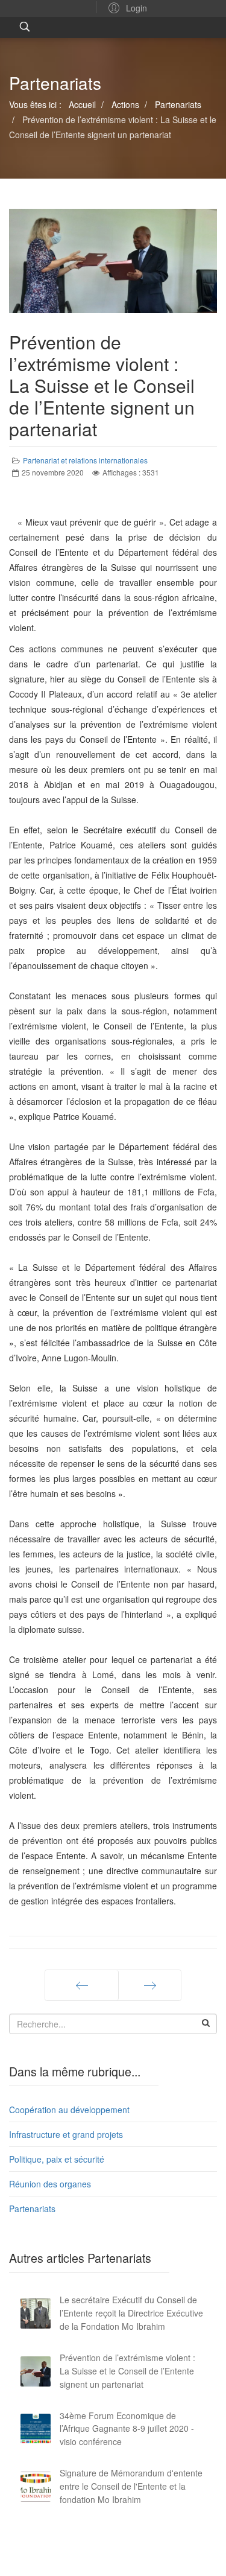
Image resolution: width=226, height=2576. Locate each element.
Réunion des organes (50, 2184)
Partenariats (32, 2209)
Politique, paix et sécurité (57, 2159)
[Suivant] (150, 1985)
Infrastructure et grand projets (66, 2134)
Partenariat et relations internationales (85, 460)
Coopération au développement (69, 2110)
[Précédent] (82, 1985)
